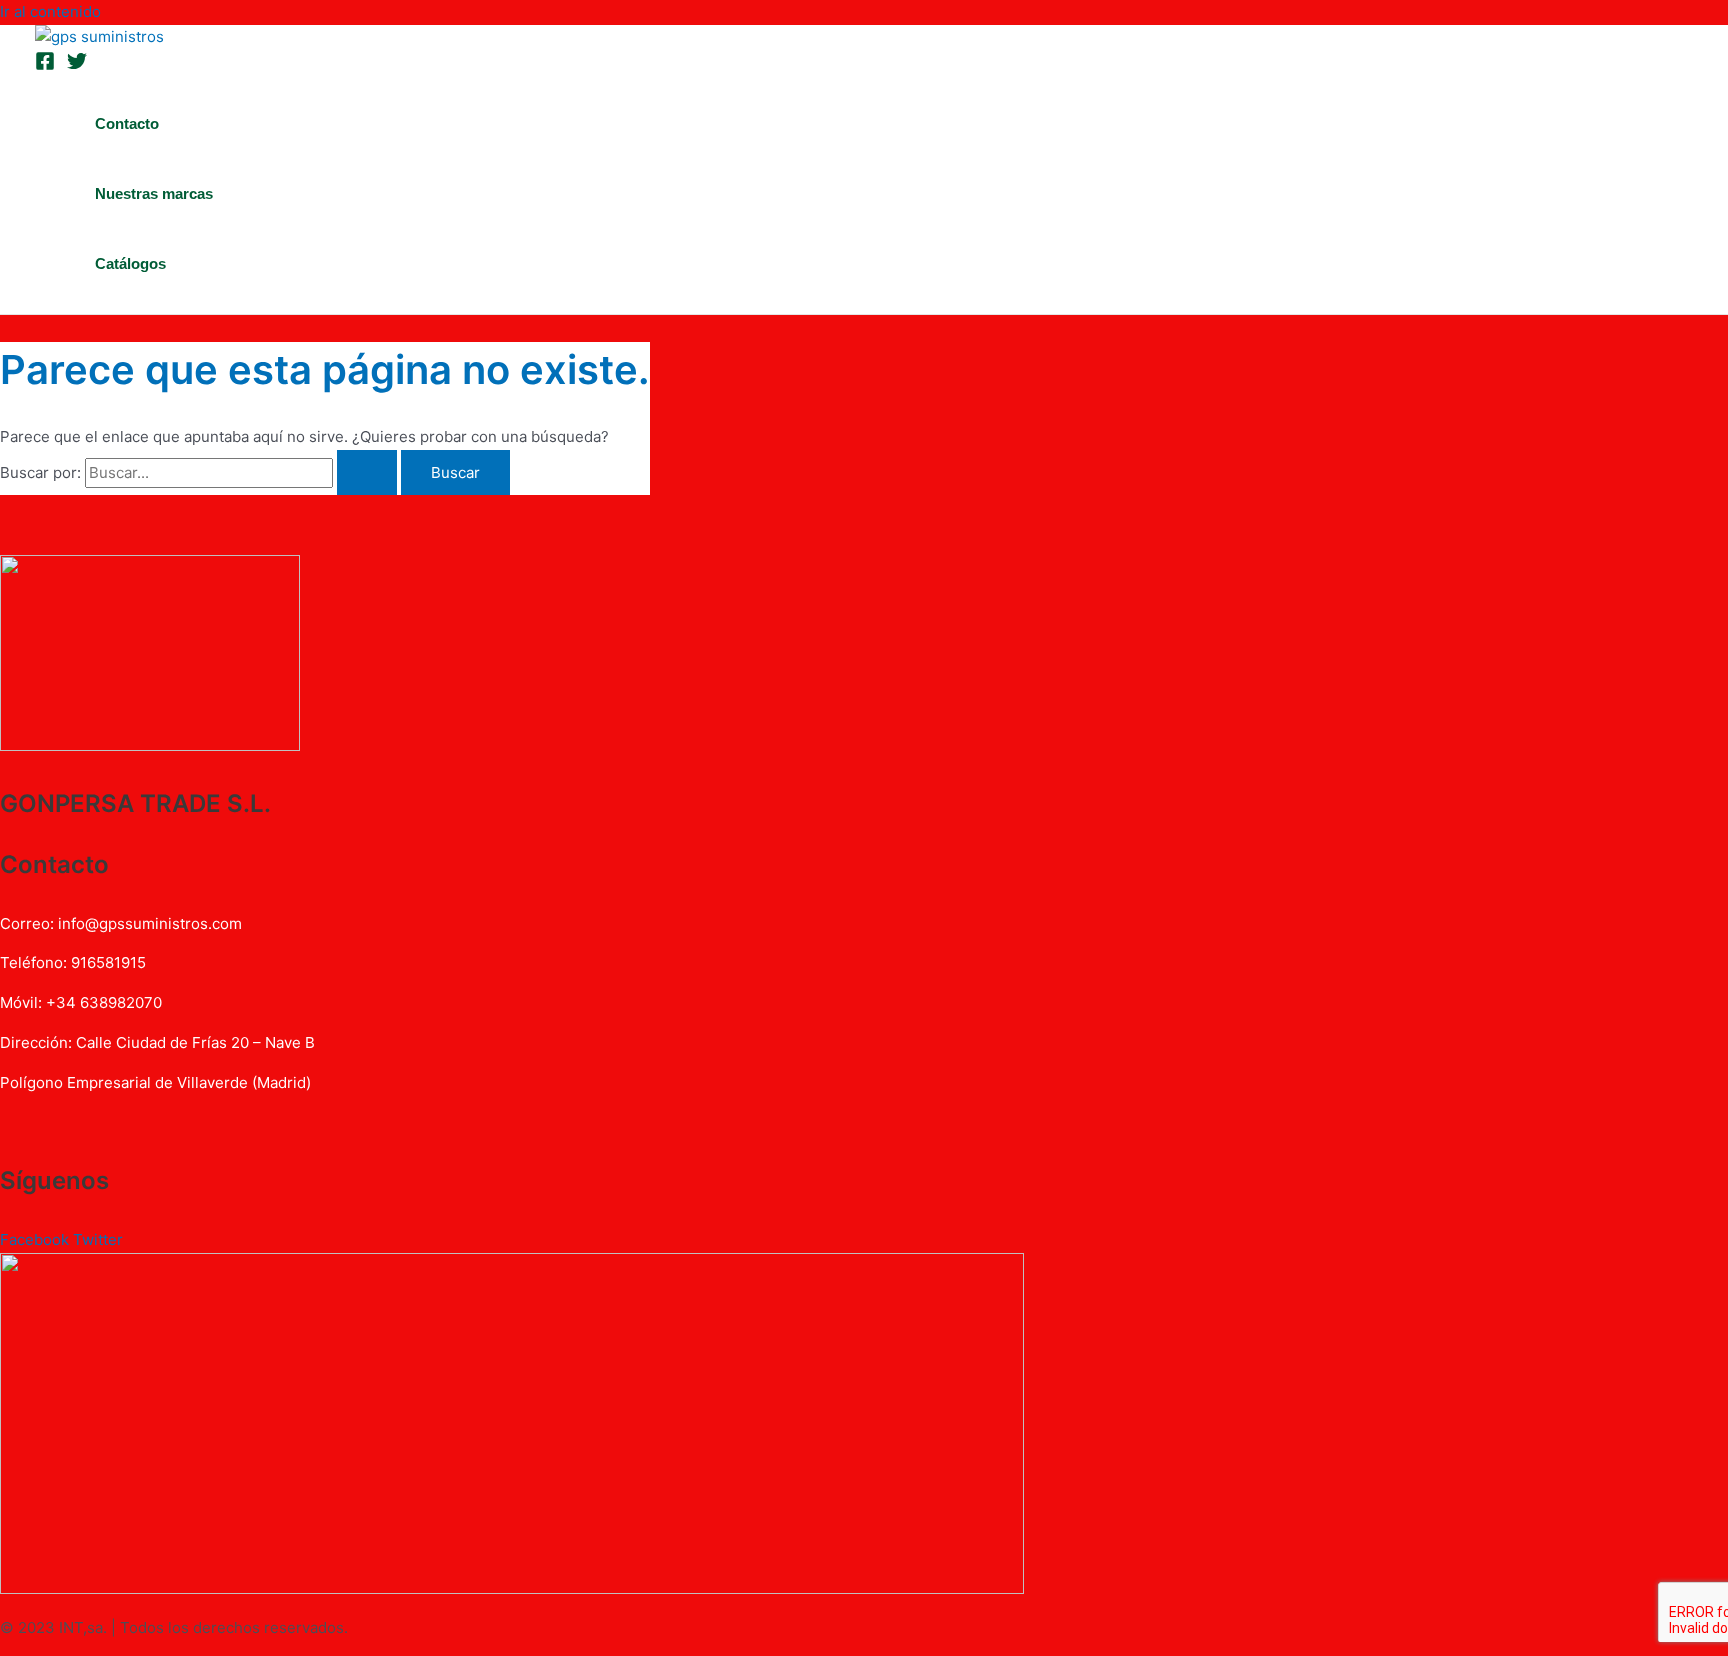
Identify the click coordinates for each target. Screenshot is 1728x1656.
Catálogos (130, 263)
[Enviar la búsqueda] (367, 472)
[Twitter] (77, 65)
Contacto (127, 123)
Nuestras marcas (154, 193)
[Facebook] (45, 65)
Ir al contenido (50, 11)
